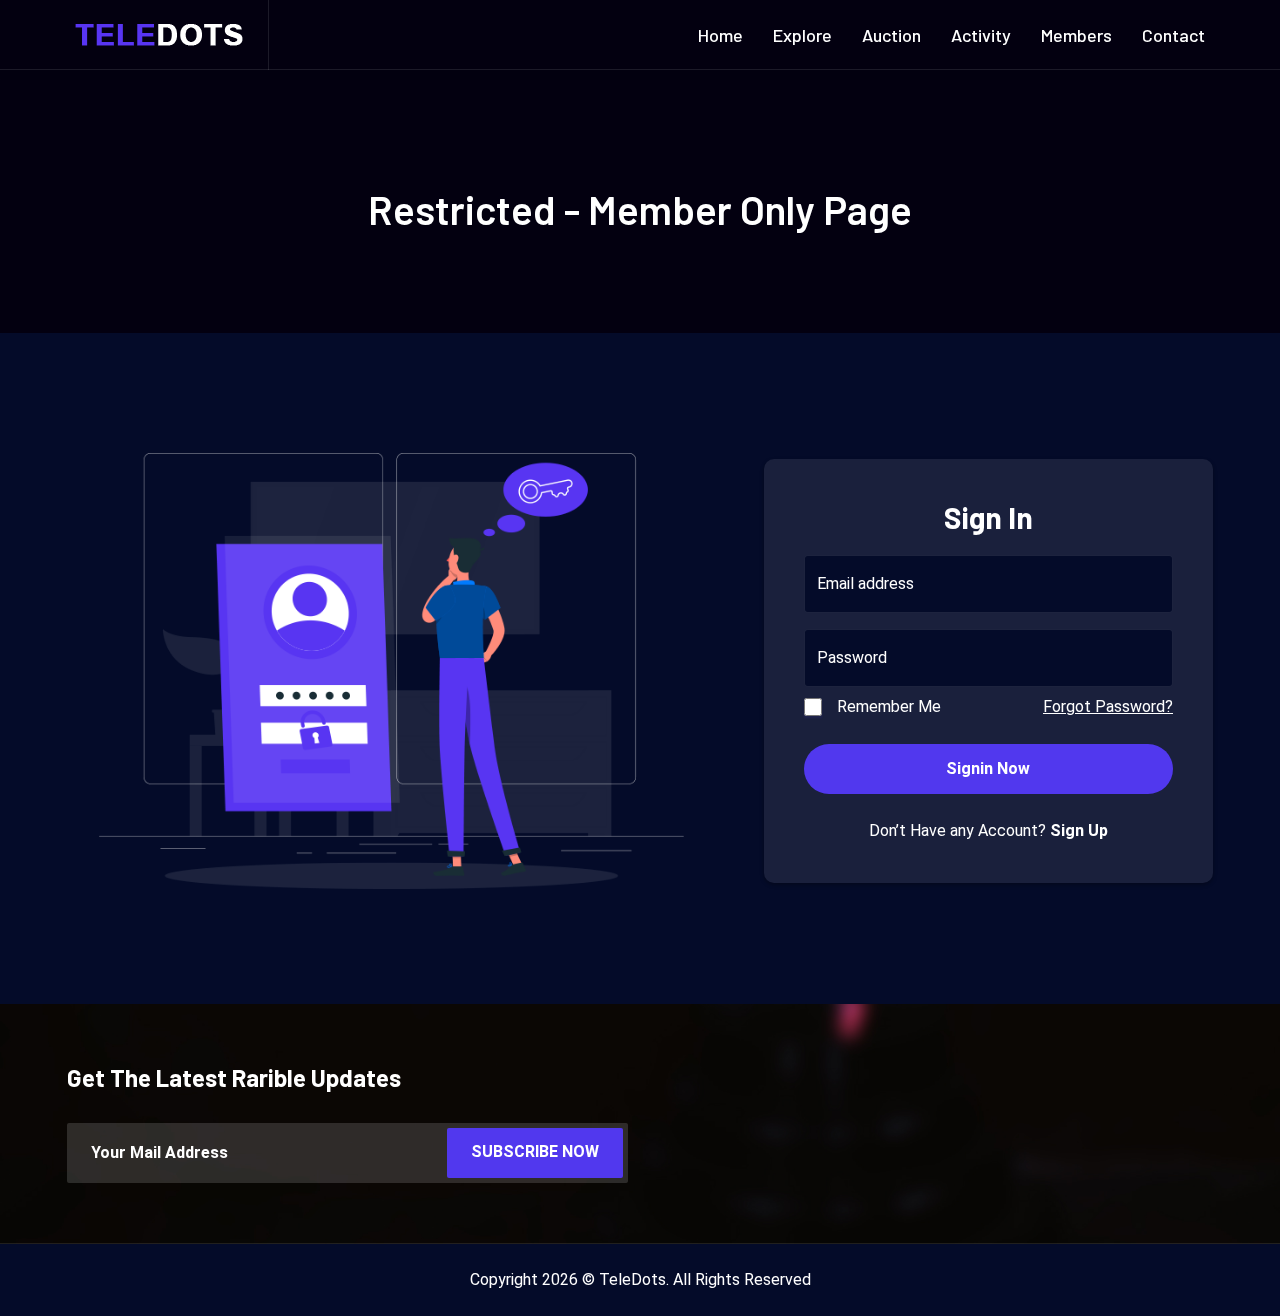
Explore (802, 35)
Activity (981, 35)
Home (720, 35)
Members (1076, 35)
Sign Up (1079, 830)
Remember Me (889, 706)
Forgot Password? (1108, 706)
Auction (891, 35)
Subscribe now (535, 1151)
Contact (1173, 35)
